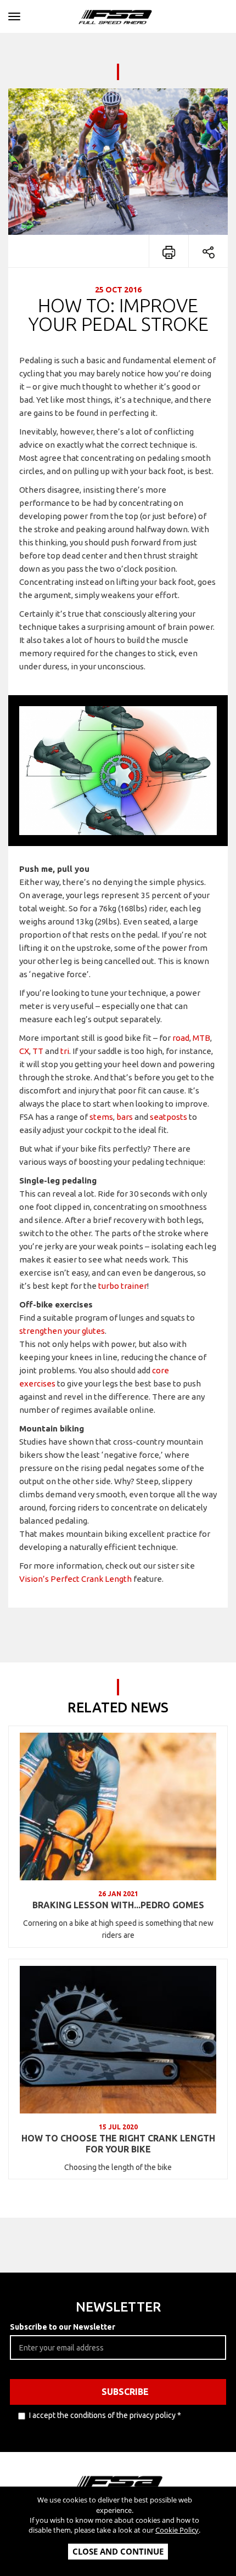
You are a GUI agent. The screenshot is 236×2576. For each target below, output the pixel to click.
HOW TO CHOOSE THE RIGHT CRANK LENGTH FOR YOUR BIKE (118, 2144)
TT (38, 1051)
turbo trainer (123, 1286)
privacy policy (153, 2415)
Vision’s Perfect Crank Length (75, 1579)
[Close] (14, 15)
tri (65, 1051)
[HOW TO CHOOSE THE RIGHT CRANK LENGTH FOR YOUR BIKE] (118, 2040)
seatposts (168, 1117)
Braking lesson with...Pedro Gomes (118, 1905)
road (181, 1038)
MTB (201, 1038)
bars (125, 1117)
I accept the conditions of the (105, 2415)
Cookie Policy (177, 2530)
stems (101, 1117)
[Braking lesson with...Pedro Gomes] (118, 1806)
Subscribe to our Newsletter (63, 2327)
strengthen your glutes (62, 1331)
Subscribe (125, 2392)
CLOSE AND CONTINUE (118, 2551)
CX (24, 1051)
